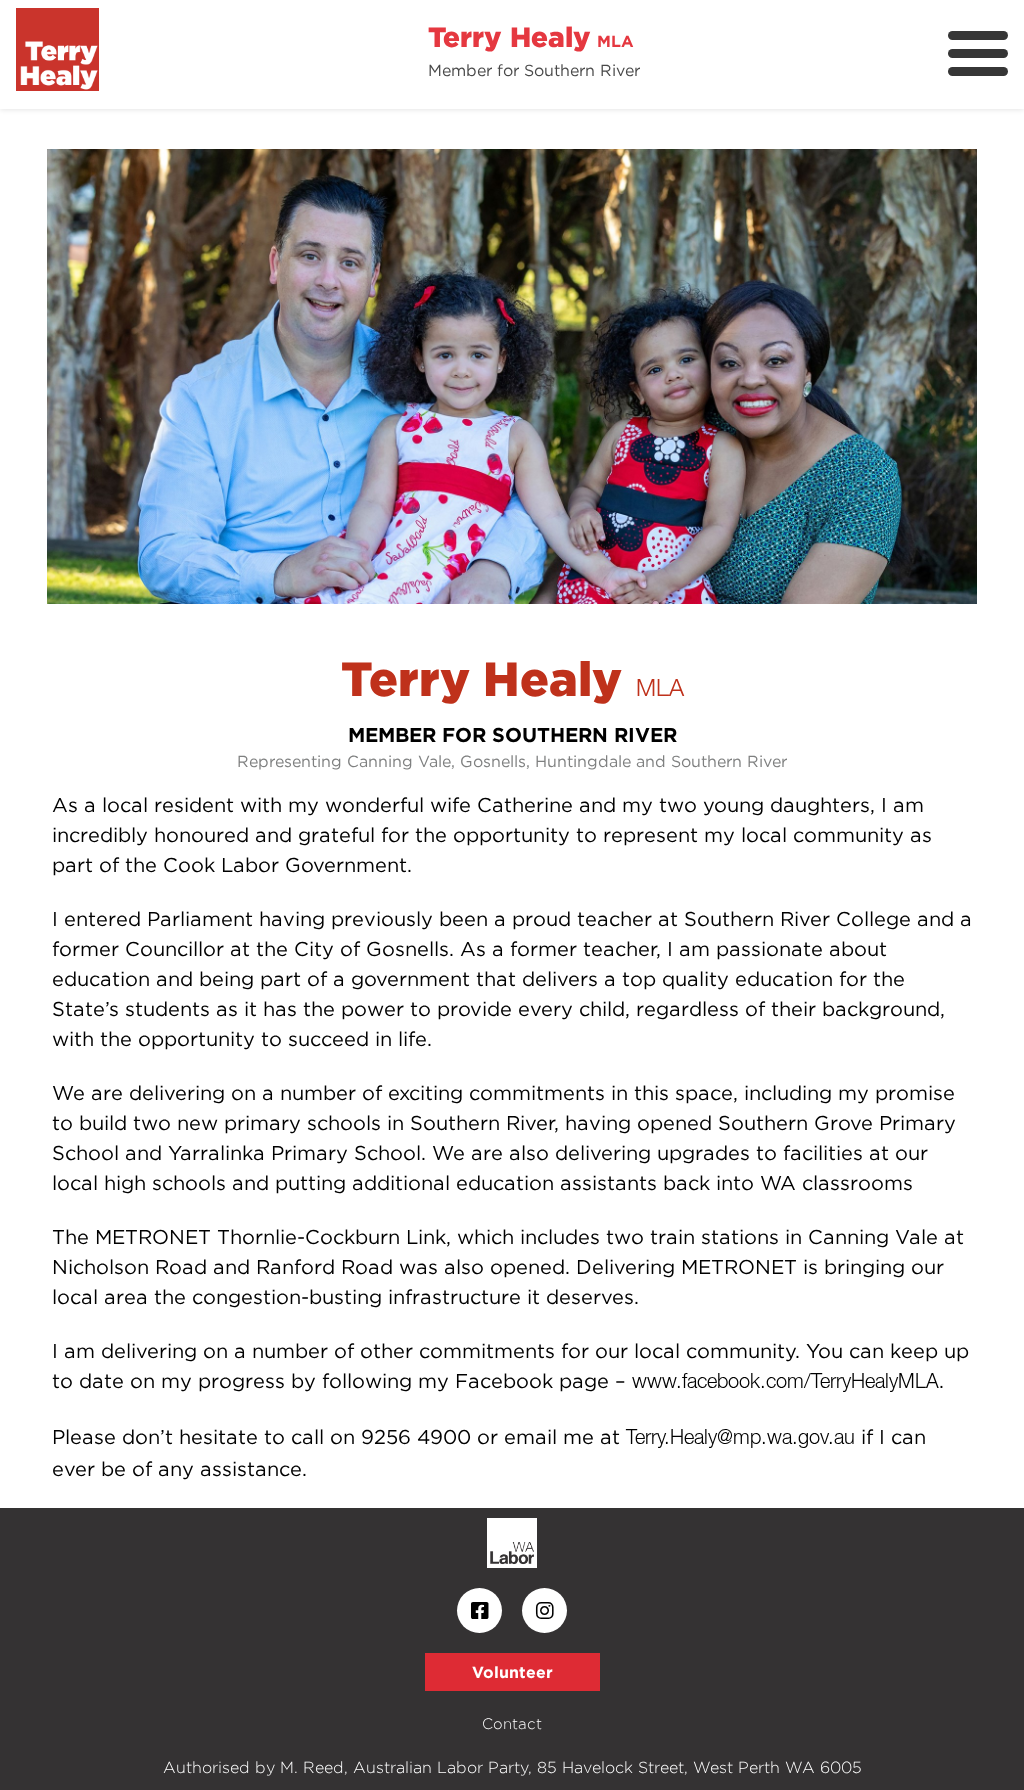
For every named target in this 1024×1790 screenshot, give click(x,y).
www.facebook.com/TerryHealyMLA (785, 1383)
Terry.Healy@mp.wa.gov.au (740, 1439)
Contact (512, 1723)
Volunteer (512, 1672)
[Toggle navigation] (978, 53)
